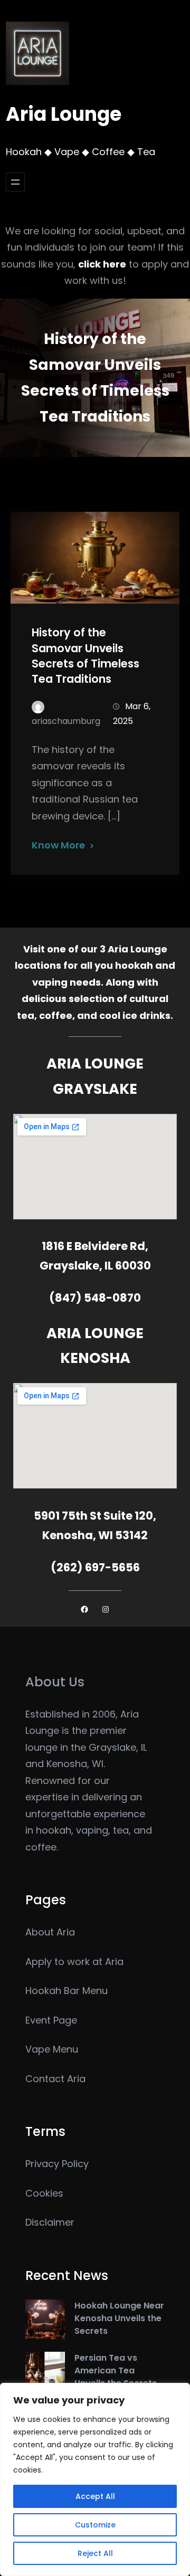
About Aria (50, 1932)
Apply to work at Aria (74, 1962)
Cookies (44, 2193)
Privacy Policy (57, 2164)
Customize (95, 2525)
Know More (58, 845)
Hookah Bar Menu (66, 1991)
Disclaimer (50, 2222)
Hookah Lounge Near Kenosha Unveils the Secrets (119, 2318)
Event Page (51, 2020)
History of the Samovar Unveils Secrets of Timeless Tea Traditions (85, 655)
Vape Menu (52, 2049)
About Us (55, 1682)
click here (102, 264)
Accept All (95, 2496)
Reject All (95, 2553)
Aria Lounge (64, 114)
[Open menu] (15, 182)
